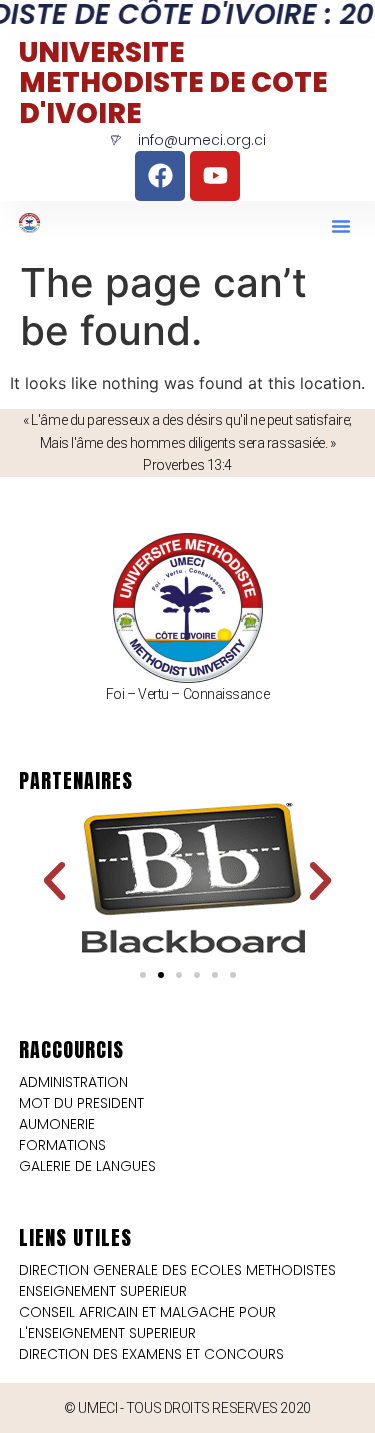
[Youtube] (215, 176)
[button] (341, 226)
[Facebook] (160, 176)
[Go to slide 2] (161, 975)
